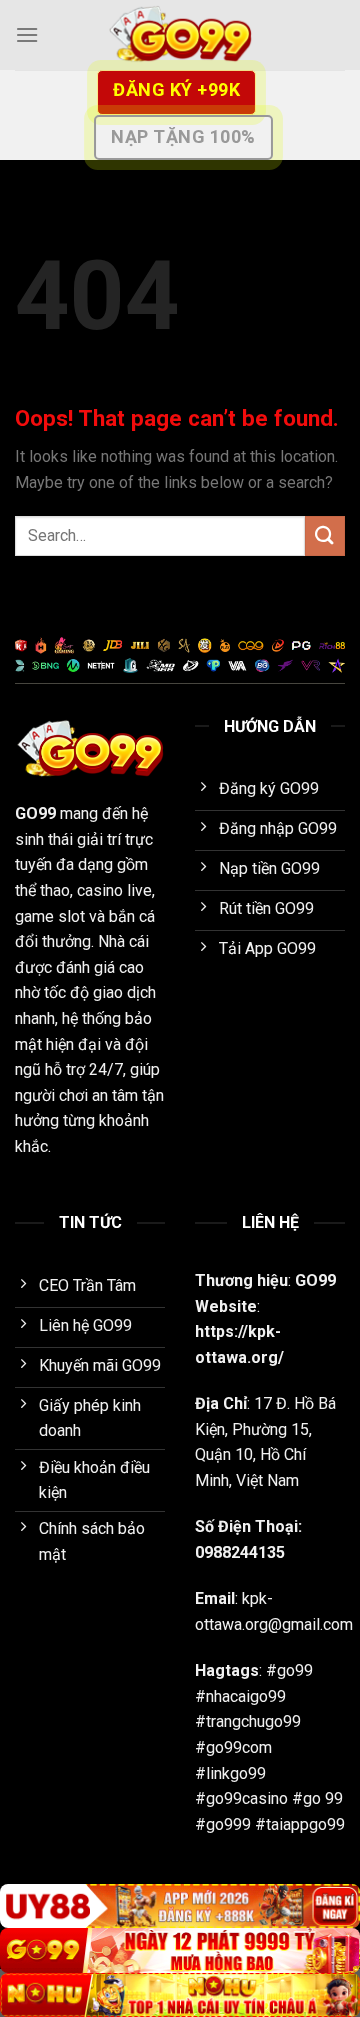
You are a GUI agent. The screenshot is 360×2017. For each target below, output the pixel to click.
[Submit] (325, 535)
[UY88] (180, 1906)
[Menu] (27, 34)
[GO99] (180, 35)
